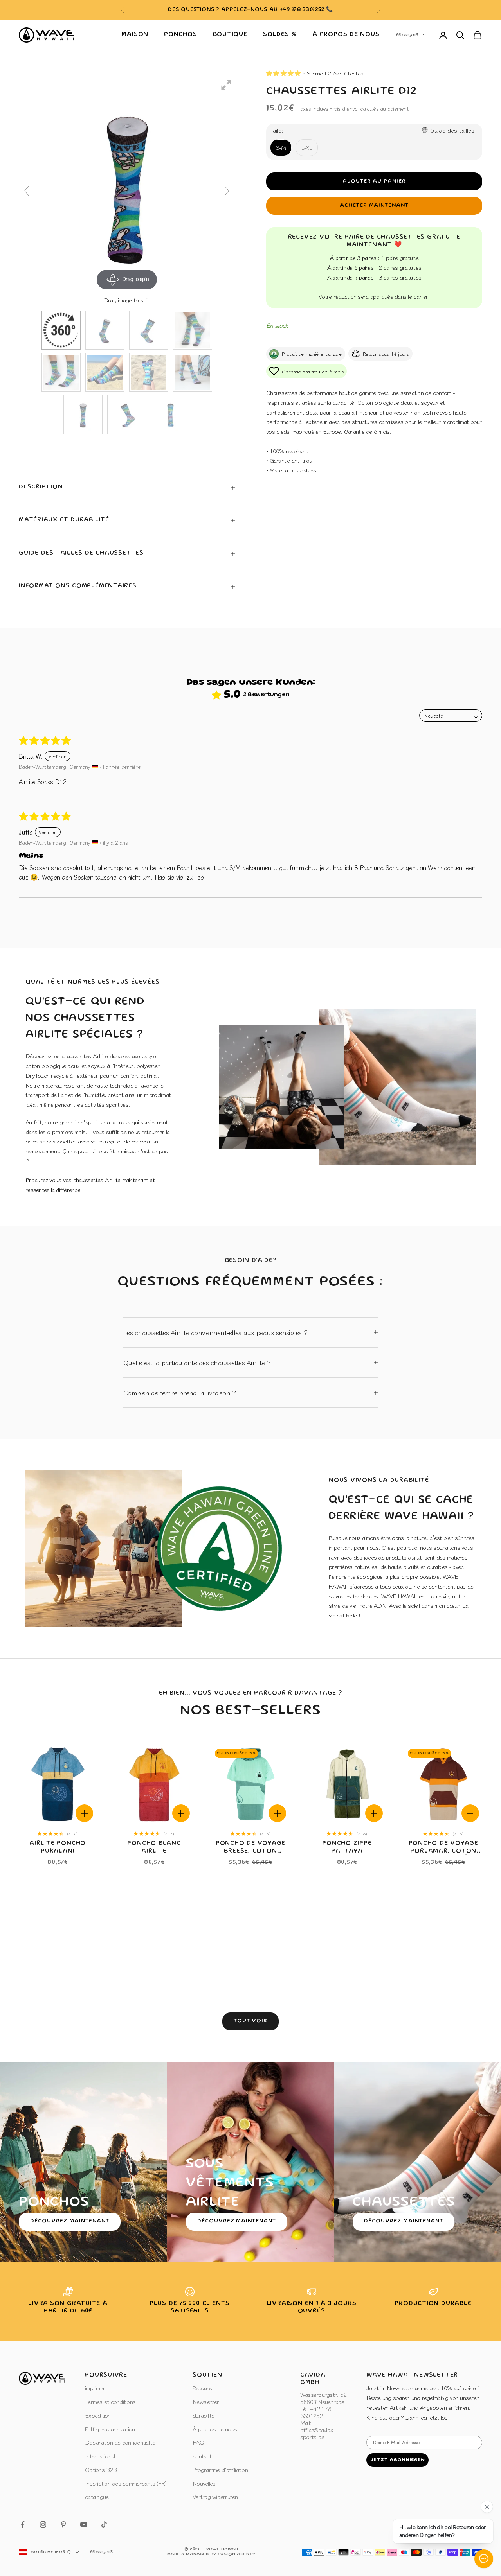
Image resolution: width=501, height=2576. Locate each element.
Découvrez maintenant (70, 2221)
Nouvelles (204, 2483)
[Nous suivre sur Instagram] (43, 2524)
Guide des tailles (452, 130)
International (100, 2456)
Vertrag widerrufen (215, 2496)
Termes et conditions (110, 2401)
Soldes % (280, 35)
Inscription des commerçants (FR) (126, 2483)
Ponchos (180, 35)
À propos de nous (346, 35)
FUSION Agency (236, 2554)
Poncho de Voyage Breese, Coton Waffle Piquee (250, 1848)
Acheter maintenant (374, 206)
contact (202, 2456)
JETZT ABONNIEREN (397, 2460)
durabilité (204, 2415)
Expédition (98, 2415)
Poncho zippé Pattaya (347, 1847)
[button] (284, 73)
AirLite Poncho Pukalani (58, 1847)
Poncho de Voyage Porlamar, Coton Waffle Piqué (443, 1848)
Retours (202, 2388)
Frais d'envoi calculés (354, 108)
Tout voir (251, 2021)
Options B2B (101, 2469)
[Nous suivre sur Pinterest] (63, 2524)
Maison (135, 35)
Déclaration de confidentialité (120, 2442)
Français (407, 35)
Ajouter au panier (374, 181)
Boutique (230, 35)
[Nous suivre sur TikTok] (104, 2524)
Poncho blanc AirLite (154, 1847)
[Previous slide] (27, 191)
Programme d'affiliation (220, 2469)
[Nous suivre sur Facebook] (23, 2524)
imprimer (95, 2388)
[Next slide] (227, 191)
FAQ (198, 2442)
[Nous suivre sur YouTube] (84, 2524)
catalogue (97, 2496)
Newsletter (206, 2401)
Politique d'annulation (110, 2429)
